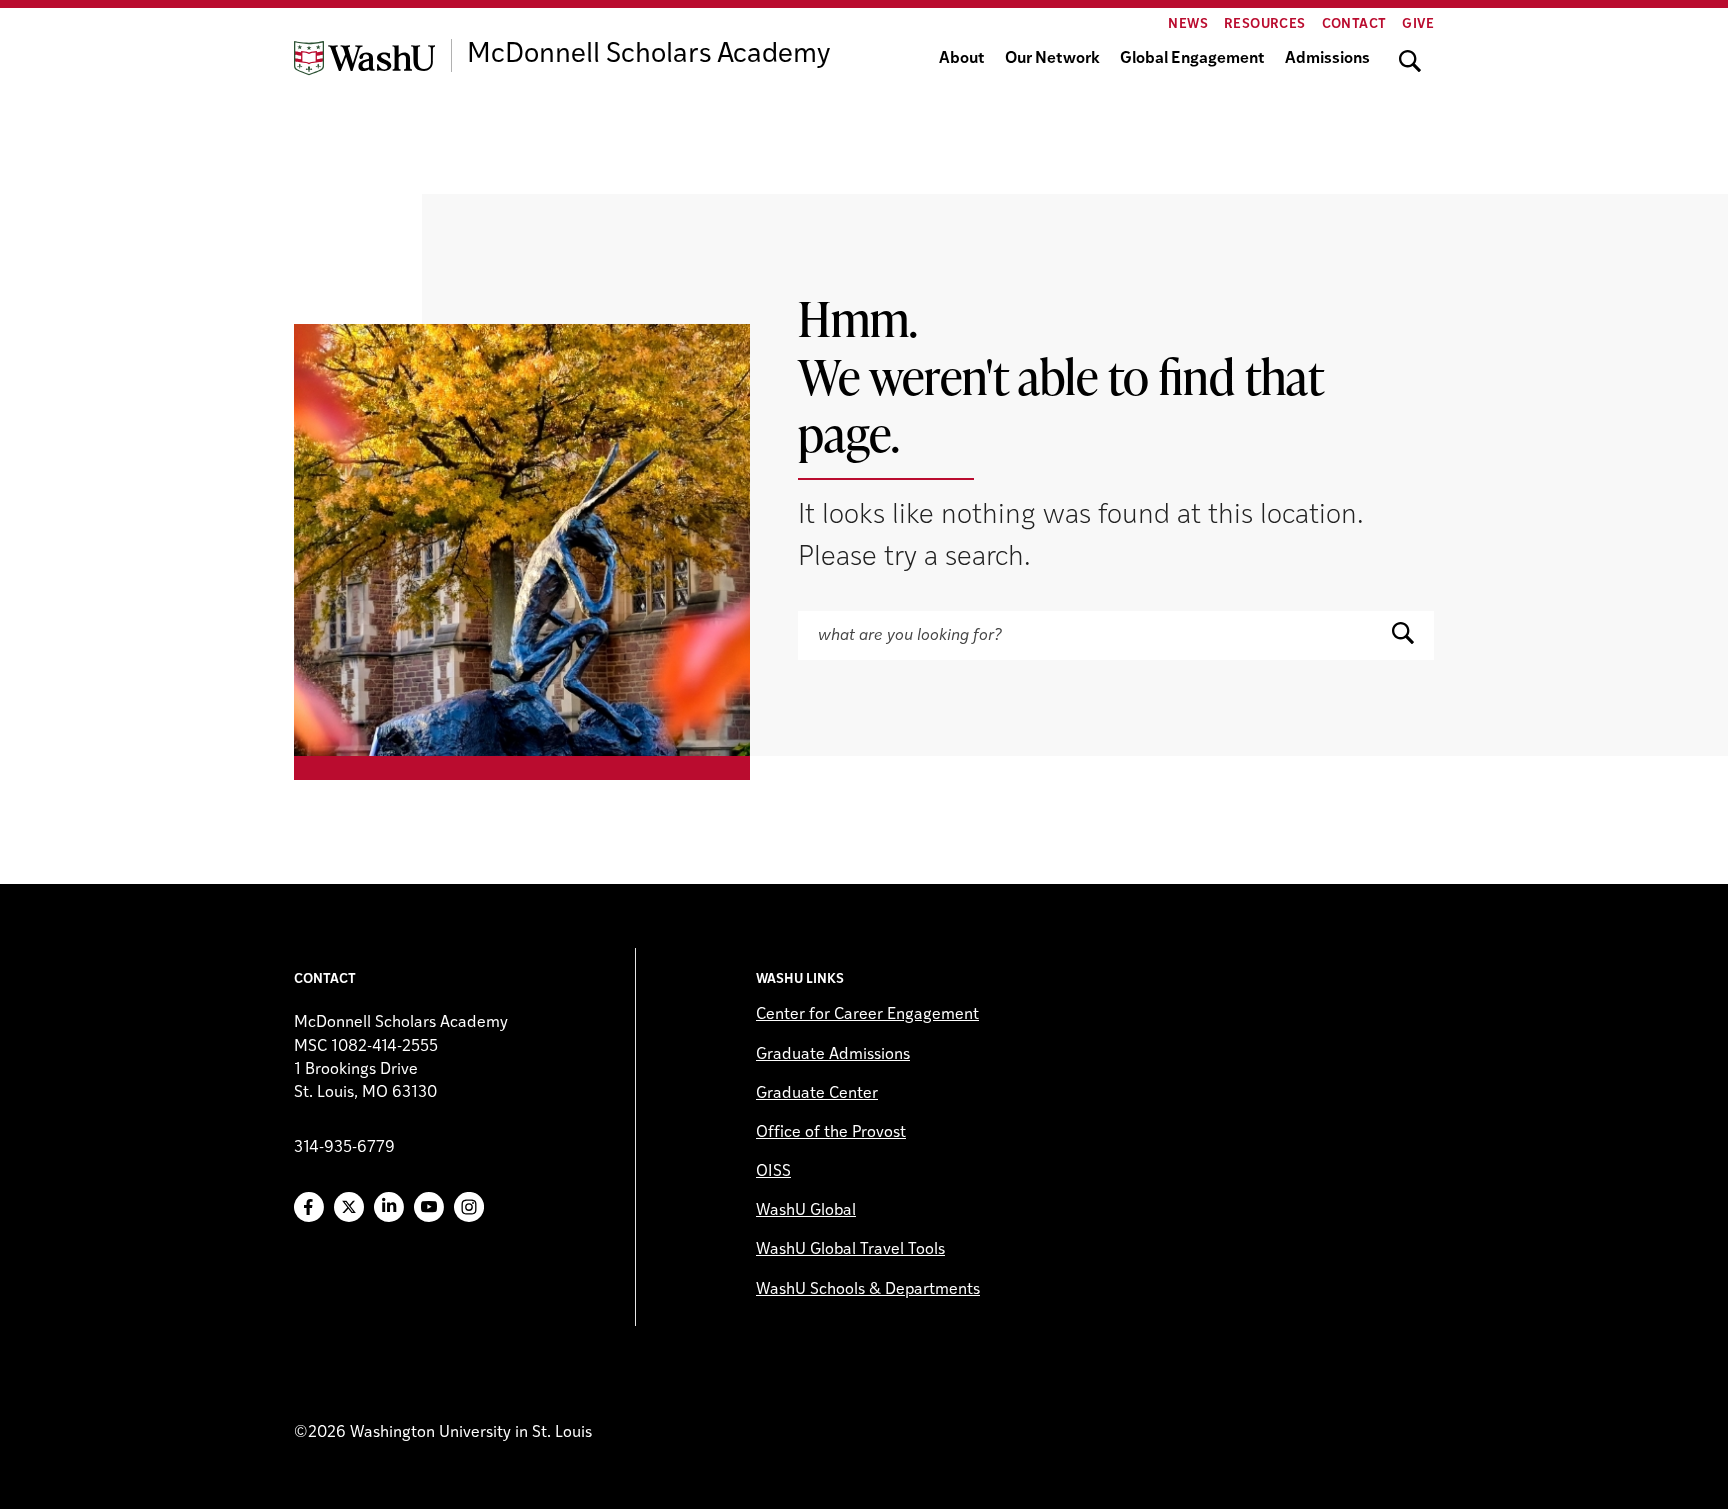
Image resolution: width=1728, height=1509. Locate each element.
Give (1418, 24)
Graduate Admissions (833, 1055)
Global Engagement (1192, 59)
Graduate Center (817, 1094)
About (962, 59)
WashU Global (806, 1211)
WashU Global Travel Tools (850, 1250)
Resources (1265, 24)
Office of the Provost (831, 1133)
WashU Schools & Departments (868, 1290)
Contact (1354, 24)
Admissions (1327, 59)
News (1188, 24)
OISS (773, 1172)
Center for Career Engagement (867, 1015)
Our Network (1052, 59)
